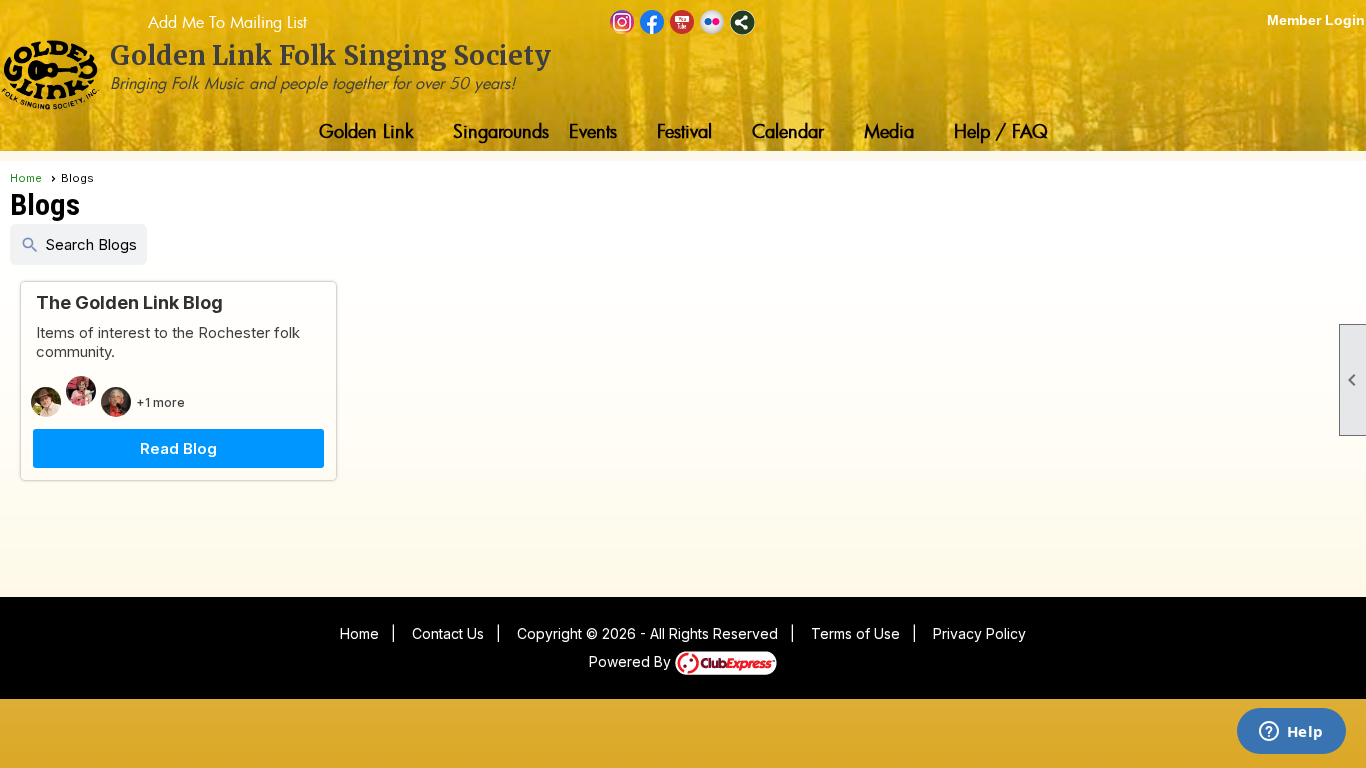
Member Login (1316, 20)
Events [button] (593, 131)
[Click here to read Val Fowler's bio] (118, 402)
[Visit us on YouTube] (682, 22)
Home (26, 178)
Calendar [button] (788, 131)
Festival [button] (684, 131)
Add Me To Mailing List (227, 22)
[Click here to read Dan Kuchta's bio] (48, 402)
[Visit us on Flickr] (712, 22)
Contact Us (448, 633)
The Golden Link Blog (129, 302)
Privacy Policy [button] (979, 633)
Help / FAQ (1001, 131)
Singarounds (501, 131)
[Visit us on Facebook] (652, 22)
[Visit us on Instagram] (622, 22)
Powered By (632, 661)
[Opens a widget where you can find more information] (1291, 733)
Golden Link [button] (366, 131)
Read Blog (178, 448)
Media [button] (889, 131)
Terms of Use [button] (855, 633)
